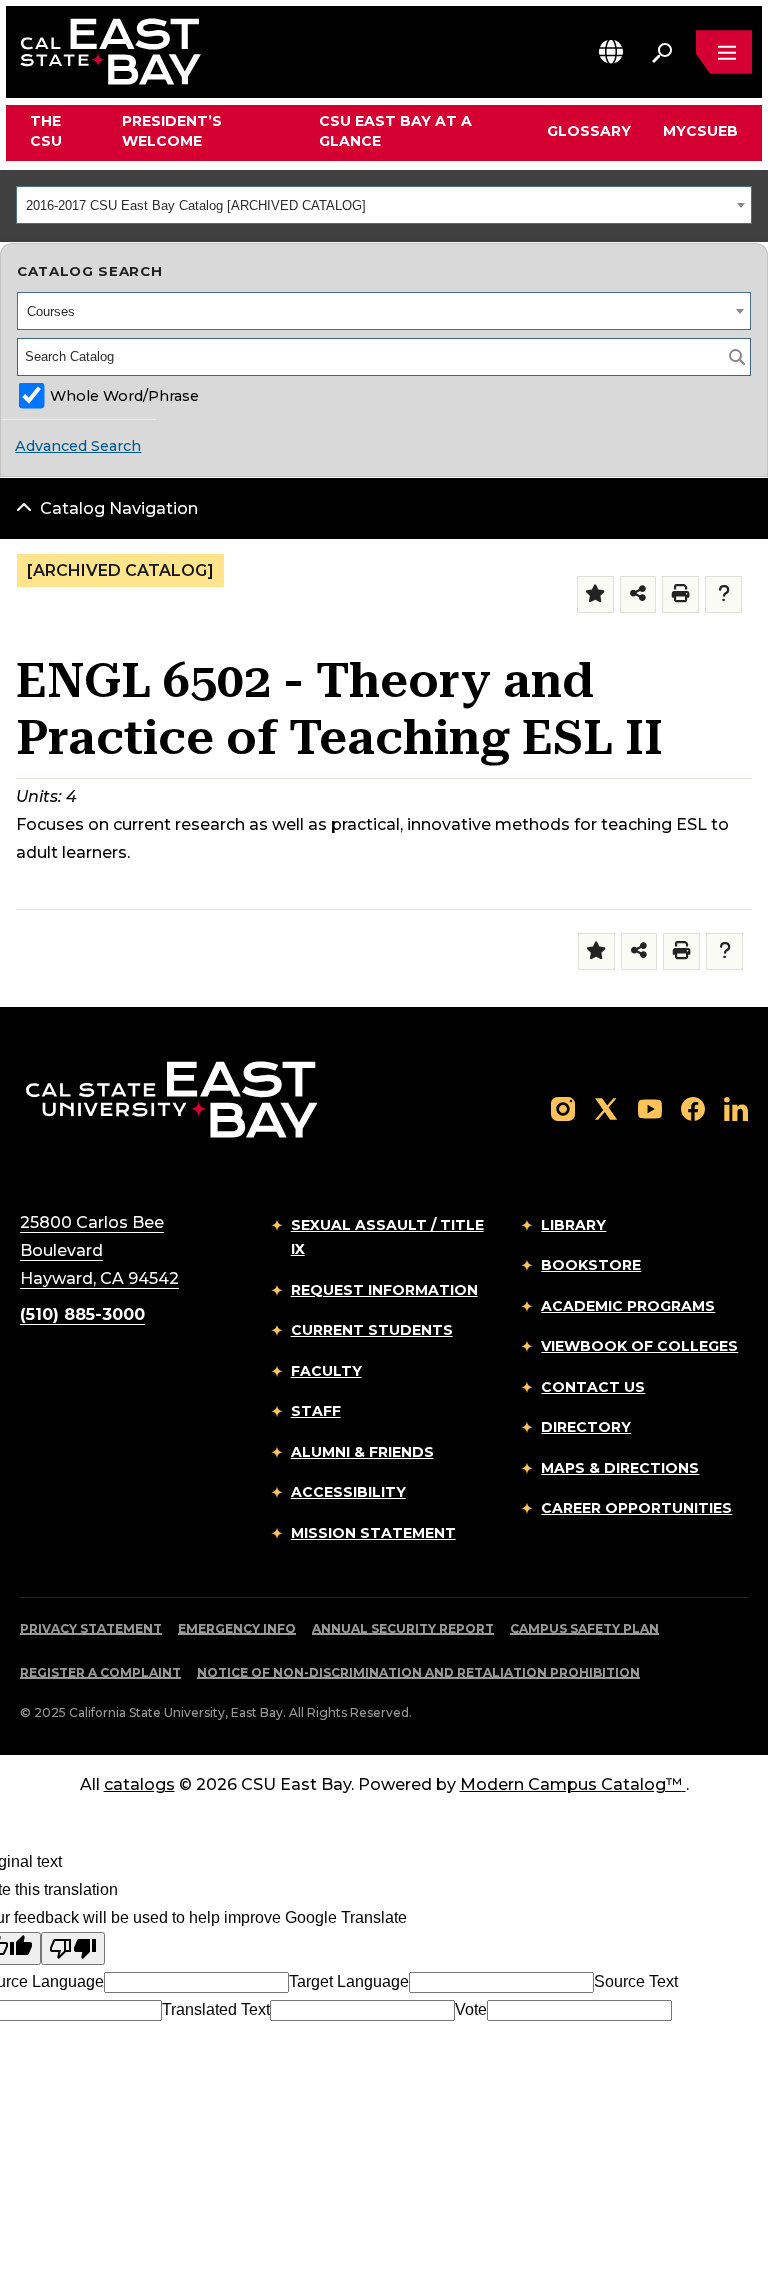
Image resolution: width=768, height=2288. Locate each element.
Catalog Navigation (119, 508)
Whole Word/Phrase (124, 396)
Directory (586, 1427)
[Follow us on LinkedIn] (736, 1107)
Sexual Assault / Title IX (387, 1237)
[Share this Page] (638, 594)
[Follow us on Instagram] (563, 1107)
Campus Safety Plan (584, 1628)
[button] (611, 51)
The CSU (46, 131)
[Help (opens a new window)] (723, 594)
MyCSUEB (700, 130)
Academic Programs (628, 1306)
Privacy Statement (91, 1628)
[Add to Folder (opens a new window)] (595, 594)
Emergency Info (237, 1628)
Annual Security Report (403, 1628)
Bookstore (591, 1265)
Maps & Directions (620, 1468)
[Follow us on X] (606, 1107)
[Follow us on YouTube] (650, 1107)
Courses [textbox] (51, 311)
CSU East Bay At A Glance (395, 131)
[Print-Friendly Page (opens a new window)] (680, 594)
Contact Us (593, 1387)
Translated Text (216, 2009)
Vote (471, 2009)
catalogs (139, 1784)
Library (573, 1225)
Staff (316, 1411)
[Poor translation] (73, 1948)
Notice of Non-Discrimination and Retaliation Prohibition (418, 1672)
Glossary (589, 131)
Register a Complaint (100, 1672)
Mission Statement (373, 1533)
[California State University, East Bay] (171, 1098)
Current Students (372, 1330)
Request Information (384, 1290)
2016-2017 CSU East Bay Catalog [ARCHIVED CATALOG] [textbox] (196, 205)
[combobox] (384, 205)
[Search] (737, 357)
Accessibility (348, 1492)
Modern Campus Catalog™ (571, 1784)
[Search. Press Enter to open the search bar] (662, 52)
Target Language (349, 1981)
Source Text (636, 1981)
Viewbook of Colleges (639, 1346)
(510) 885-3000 (82, 1314)
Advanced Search (78, 446)
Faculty (326, 1371)
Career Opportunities (636, 1508)
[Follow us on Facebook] (693, 1107)
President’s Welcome (172, 131)
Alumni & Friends (362, 1452)
